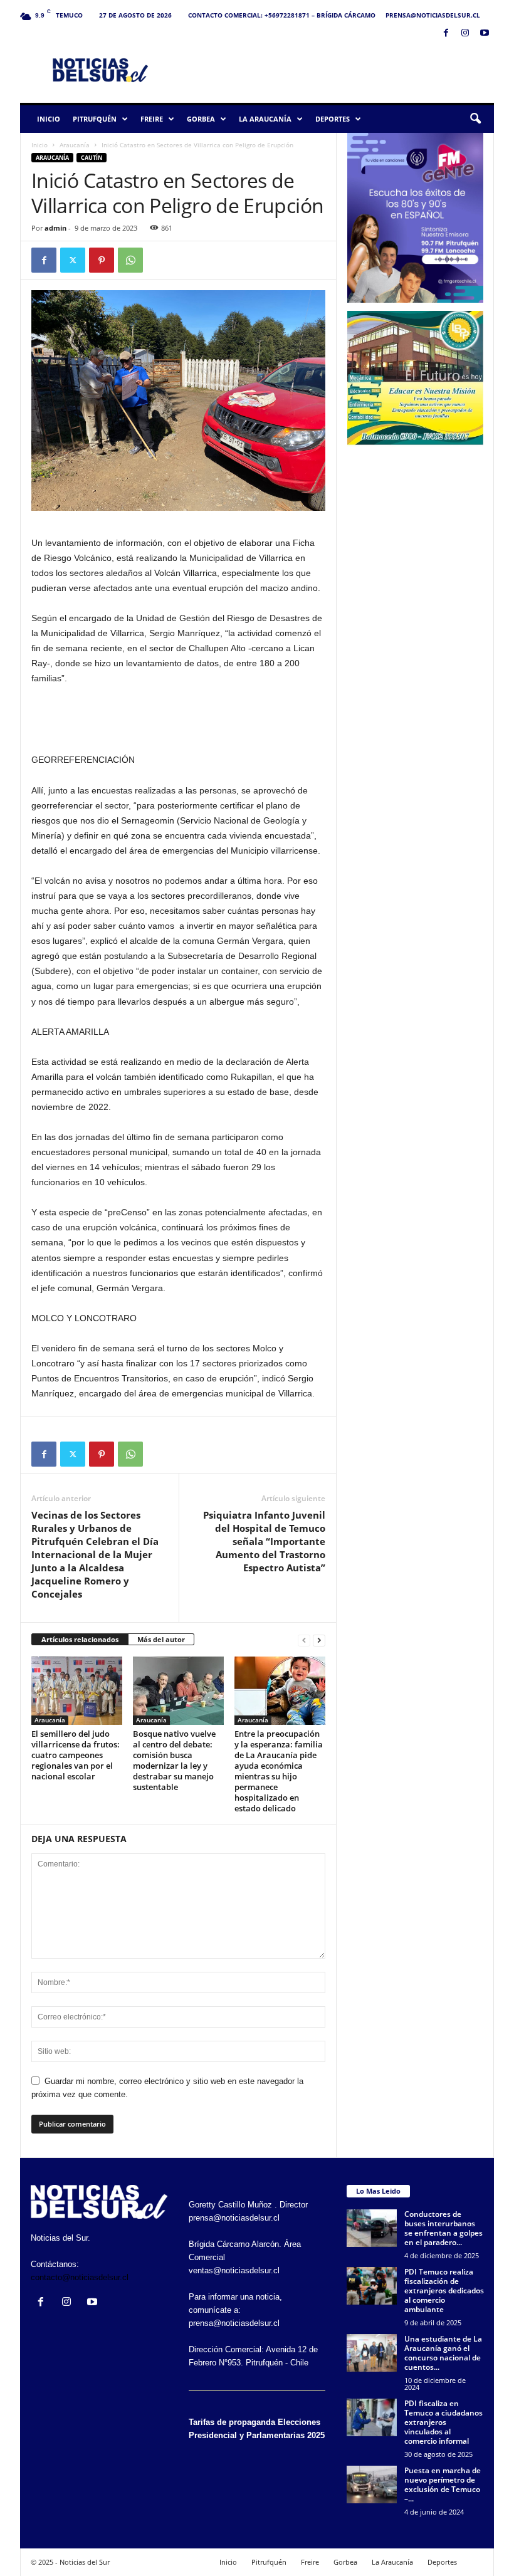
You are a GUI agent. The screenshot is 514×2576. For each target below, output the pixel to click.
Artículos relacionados (80, 1639)
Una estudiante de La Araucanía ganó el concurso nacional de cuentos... (443, 2353)
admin (55, 228)
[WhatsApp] (130, 260)
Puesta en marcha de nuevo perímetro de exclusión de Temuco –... (443, 2484)
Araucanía (75, 145)
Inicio (49, 119)
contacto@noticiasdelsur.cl (80, 2277)
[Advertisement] (335, 70)
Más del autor (161, 1639)
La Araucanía (265, 119)
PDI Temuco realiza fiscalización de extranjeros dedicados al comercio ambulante (444, 2291)
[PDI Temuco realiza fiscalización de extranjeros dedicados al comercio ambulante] (372, 2286)
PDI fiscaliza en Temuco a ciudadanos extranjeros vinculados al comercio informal (443, 2422)
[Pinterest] (102, 260)
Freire (152, 119)
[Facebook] (446, 34)
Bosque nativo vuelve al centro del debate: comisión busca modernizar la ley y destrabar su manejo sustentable (174, 1760)
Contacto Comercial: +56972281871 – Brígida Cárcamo (282, 15)
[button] (475, 119)
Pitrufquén (95, 119)
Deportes (333, 119)
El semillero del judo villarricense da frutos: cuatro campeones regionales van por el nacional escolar (76, 1755)
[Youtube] (485, 34)
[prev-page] (304, 1640)
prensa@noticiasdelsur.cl (433, 15)
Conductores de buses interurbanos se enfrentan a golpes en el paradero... (443, 2228)
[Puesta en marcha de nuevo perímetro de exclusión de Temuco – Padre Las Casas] (372, 2484)
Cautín (92, 158)
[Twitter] (73, 260)
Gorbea (201, 119)
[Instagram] (465, 34)
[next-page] (319, 1640)
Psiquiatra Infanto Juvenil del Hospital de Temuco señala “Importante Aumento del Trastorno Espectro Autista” (264, 1541)
